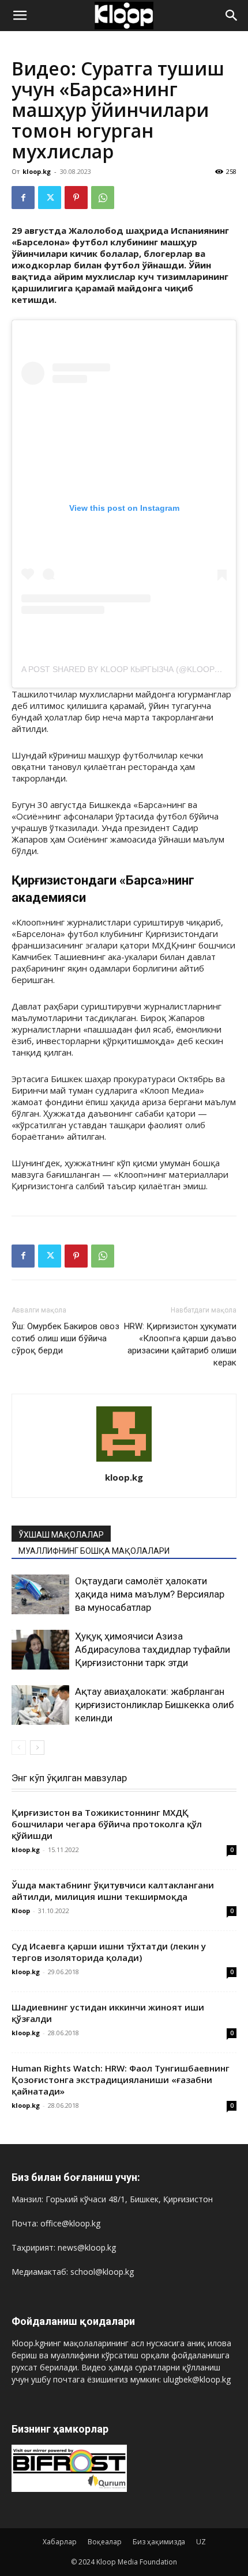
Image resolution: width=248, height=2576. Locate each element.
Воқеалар (105, 2542)
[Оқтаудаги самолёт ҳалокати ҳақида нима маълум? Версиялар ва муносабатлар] (40, 1594)
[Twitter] (50, 198)
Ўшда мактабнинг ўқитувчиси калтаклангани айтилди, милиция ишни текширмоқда (113, 1891)
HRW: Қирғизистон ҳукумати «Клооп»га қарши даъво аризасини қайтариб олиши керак (180, 1344)
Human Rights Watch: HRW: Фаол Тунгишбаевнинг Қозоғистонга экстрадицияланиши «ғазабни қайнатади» (121, 2080)
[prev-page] (19, 1748)
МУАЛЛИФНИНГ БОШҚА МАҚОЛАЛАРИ (94, 1551)
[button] (20, 16)
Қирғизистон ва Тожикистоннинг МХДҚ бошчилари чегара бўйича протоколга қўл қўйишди (107, 1824)
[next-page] (37, 1748)
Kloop (21, 1911)
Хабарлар (60, 2542)
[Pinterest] (76, 198)
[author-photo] (124, 1461)
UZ (201, 2542)
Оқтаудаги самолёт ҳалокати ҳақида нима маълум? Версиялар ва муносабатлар (150, 1594)
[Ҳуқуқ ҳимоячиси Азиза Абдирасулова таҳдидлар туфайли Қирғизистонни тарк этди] (40, 1650)
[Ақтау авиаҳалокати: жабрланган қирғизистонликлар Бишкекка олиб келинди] (40, 1705)
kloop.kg (37, 171)
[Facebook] (23, 198)
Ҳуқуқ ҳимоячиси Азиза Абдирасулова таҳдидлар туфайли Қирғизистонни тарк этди (153, 1649)
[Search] (232, 16)
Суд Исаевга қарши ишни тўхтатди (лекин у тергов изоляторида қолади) (109, 1952)
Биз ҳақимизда (159, 2542)
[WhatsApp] (103, 198)
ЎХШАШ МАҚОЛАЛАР (61, 1535)
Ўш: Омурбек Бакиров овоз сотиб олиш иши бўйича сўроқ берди (65, 1338)
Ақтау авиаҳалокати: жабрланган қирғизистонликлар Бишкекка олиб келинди (155, 1705)
